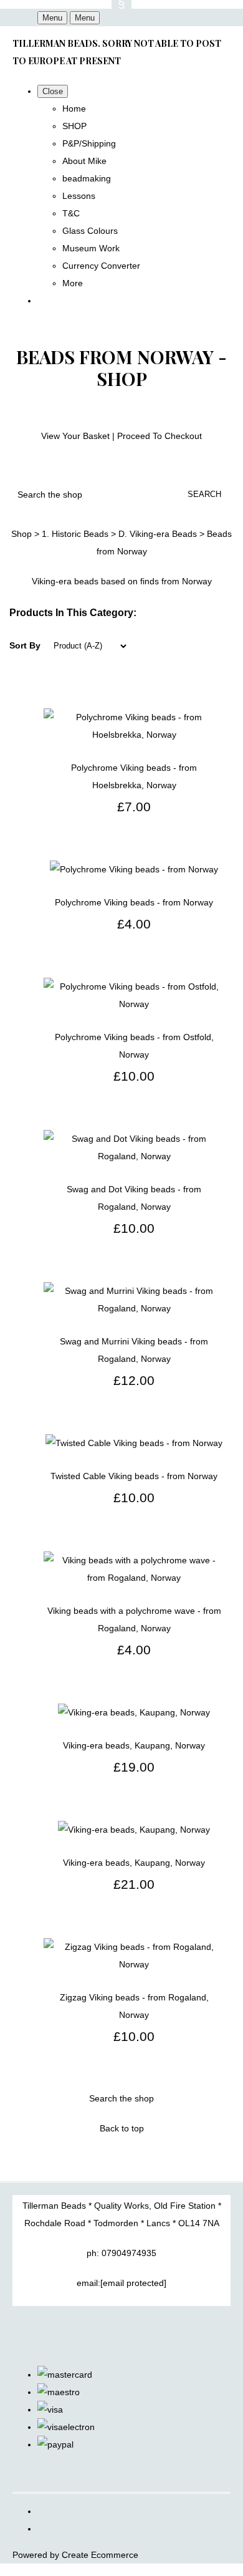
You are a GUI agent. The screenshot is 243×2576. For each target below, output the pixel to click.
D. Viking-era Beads (158, 534)
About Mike (84, 161)
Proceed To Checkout (160, 436)
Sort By (25, 645)
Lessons (79, 196)
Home (74, 109)
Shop (21, 534)
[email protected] (133, 2283)
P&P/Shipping (89, 143)
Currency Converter (101, 266)
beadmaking (87, 178)
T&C (71, 213)
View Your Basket (75, 436)
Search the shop (121, 2098)
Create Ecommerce (100, 2555)
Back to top (122, 2128)
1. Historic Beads (75, 534)
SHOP (74, 126)
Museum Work (91, 248)
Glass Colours (90, 231)
